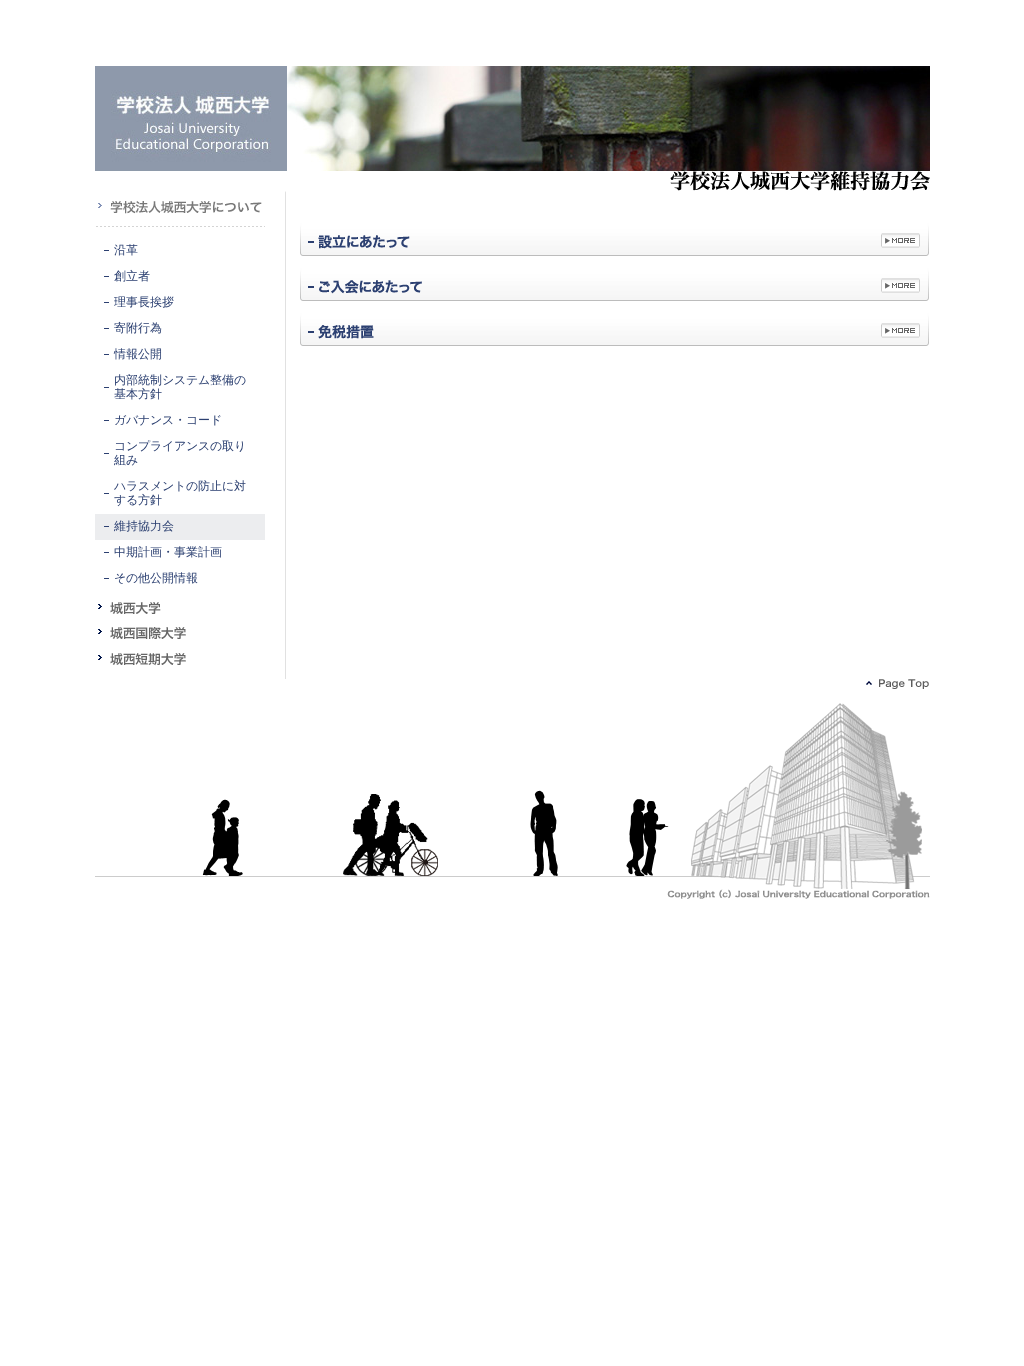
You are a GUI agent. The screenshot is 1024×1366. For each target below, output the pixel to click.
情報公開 (138, 354)
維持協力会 (144, 526)
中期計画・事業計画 (168, 552)
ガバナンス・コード (168, 420)
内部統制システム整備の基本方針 (180, 387)
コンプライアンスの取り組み (180, 453)
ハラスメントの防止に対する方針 (180, 493)
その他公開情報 (156, 578)
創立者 (132, 276)
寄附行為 (138, 328)
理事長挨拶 (144, 302)
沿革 (126, 250)
